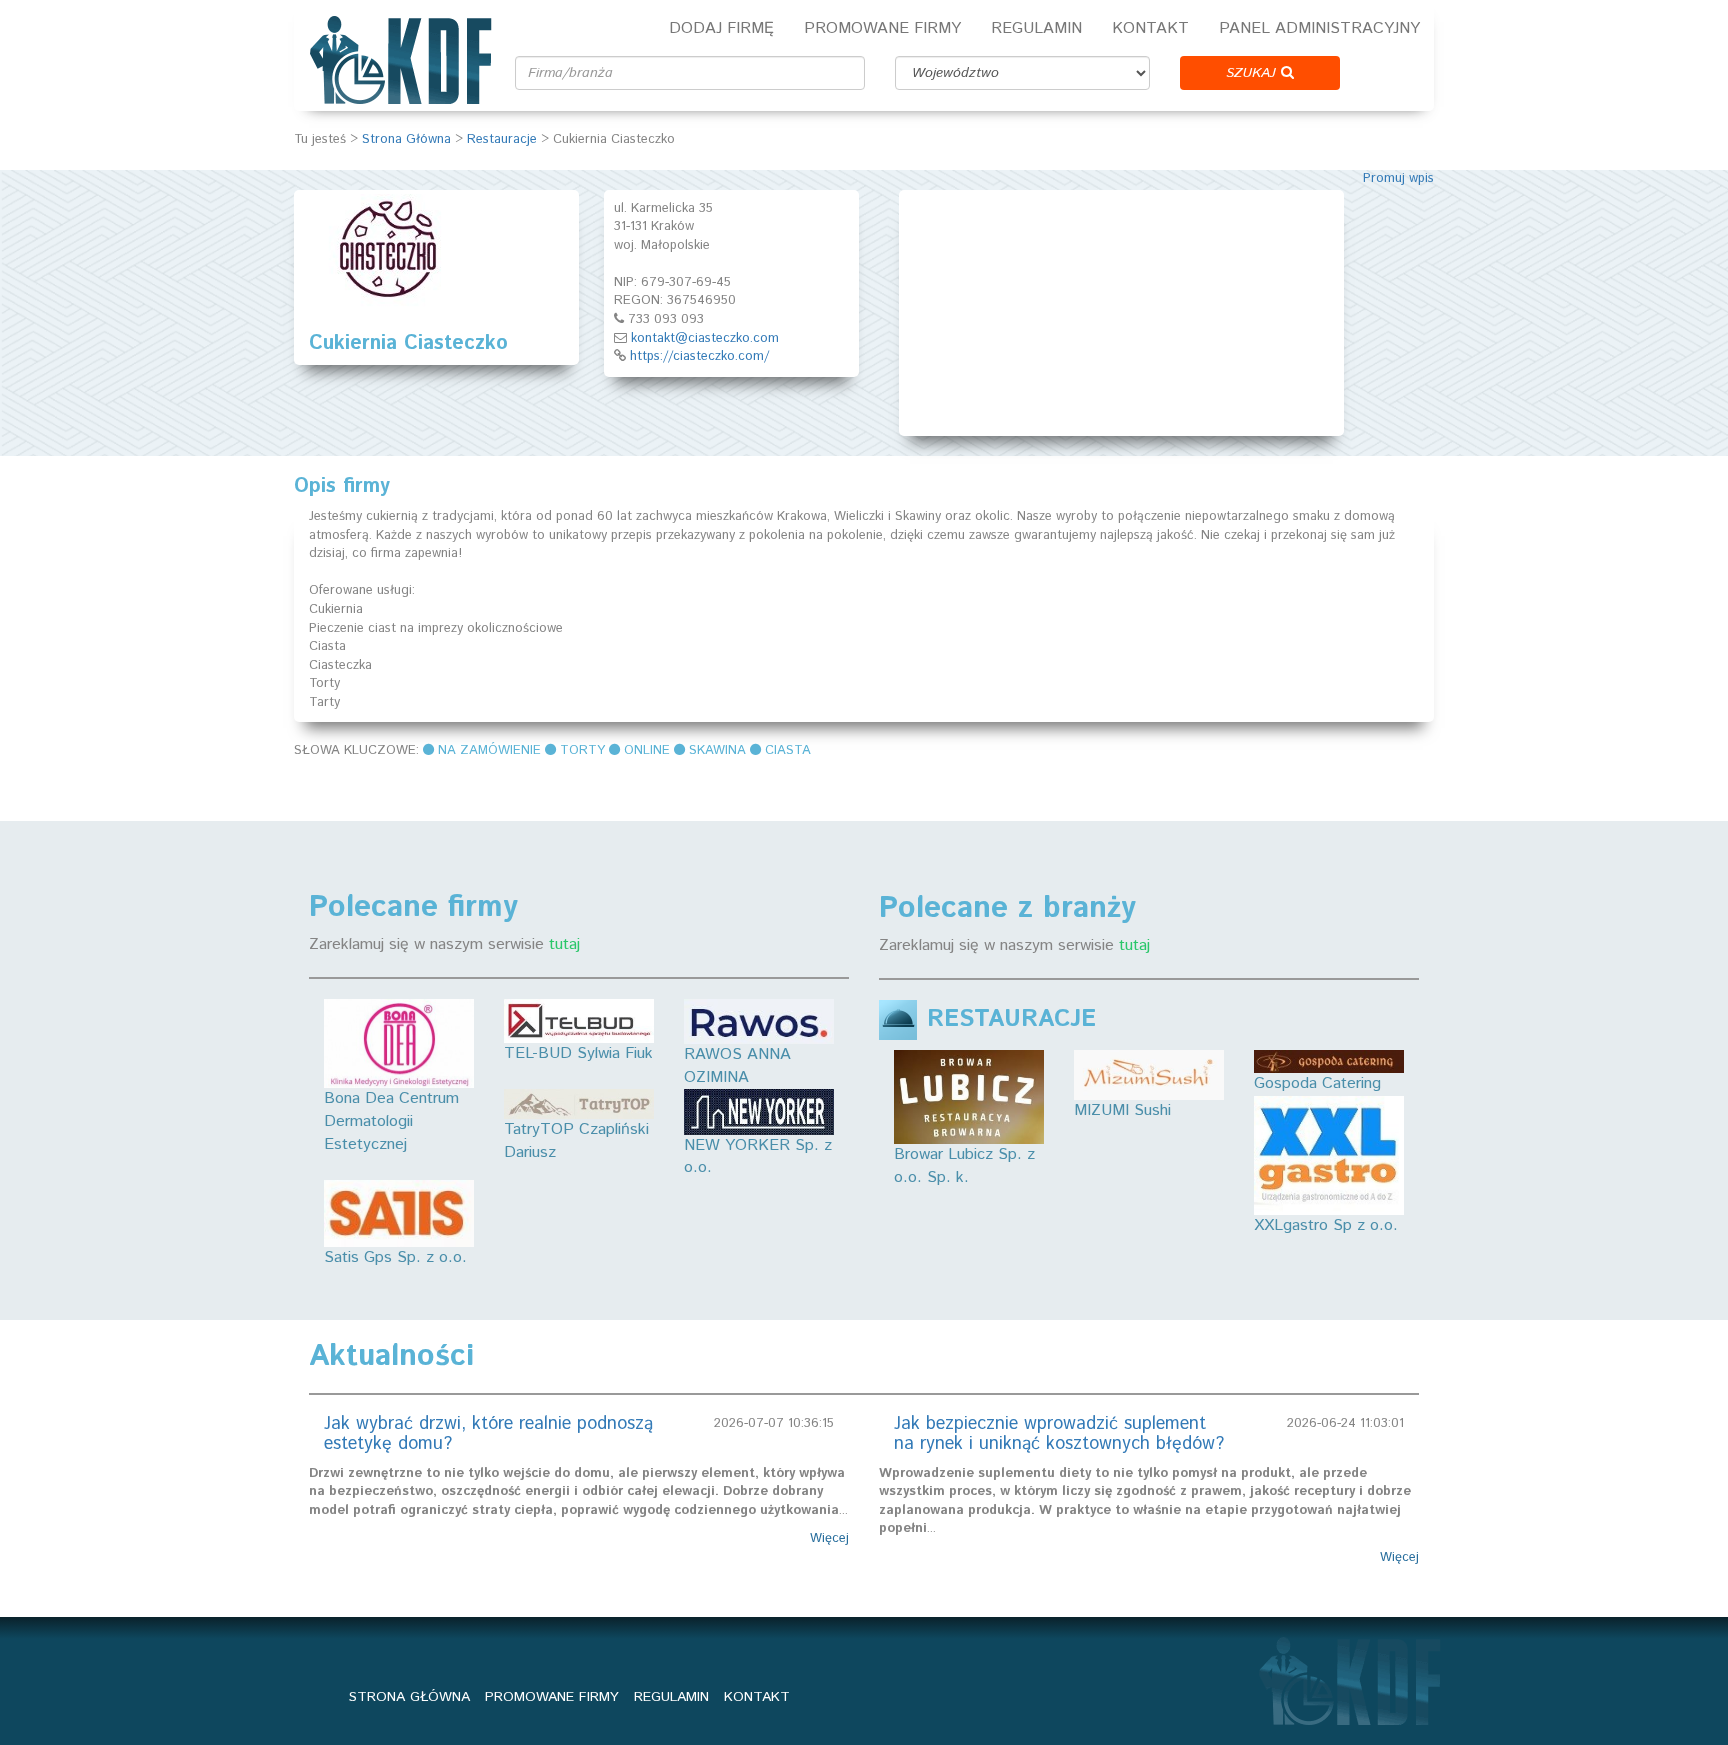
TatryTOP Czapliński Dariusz (576, 1141)
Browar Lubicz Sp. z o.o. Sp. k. (964, 1166)
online (647, 750)
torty (582, 750)
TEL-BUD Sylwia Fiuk (578, 1053)
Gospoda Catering (1317, 1083)
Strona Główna (406, 139)
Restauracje (502, 139)
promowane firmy (552, 1697)
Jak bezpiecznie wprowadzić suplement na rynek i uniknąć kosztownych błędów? (1059, 1434)
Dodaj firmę (721, 28)
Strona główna (409, 1697)
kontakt (757, 1697)
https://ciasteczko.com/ (699, 356)
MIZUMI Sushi (1122, 1110)
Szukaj (1253, 73)
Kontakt (1150, 28)
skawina (717, 750)
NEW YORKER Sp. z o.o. (758, 1157)
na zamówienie (489, 750)
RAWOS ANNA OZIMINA (737, 1066)
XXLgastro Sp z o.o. (1326, 1225)
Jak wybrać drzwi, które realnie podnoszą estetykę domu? (488, 1434)
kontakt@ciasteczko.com (705, 338)
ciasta (788, 750)
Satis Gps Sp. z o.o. (395, 1257)
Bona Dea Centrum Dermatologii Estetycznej (391, 1121)
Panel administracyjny (1319, 28)
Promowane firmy (882, 28)
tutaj (564, 944)
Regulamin (1036, 28)
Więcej (829, 1539)
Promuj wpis (1398, 178)
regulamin (671, 1697)
